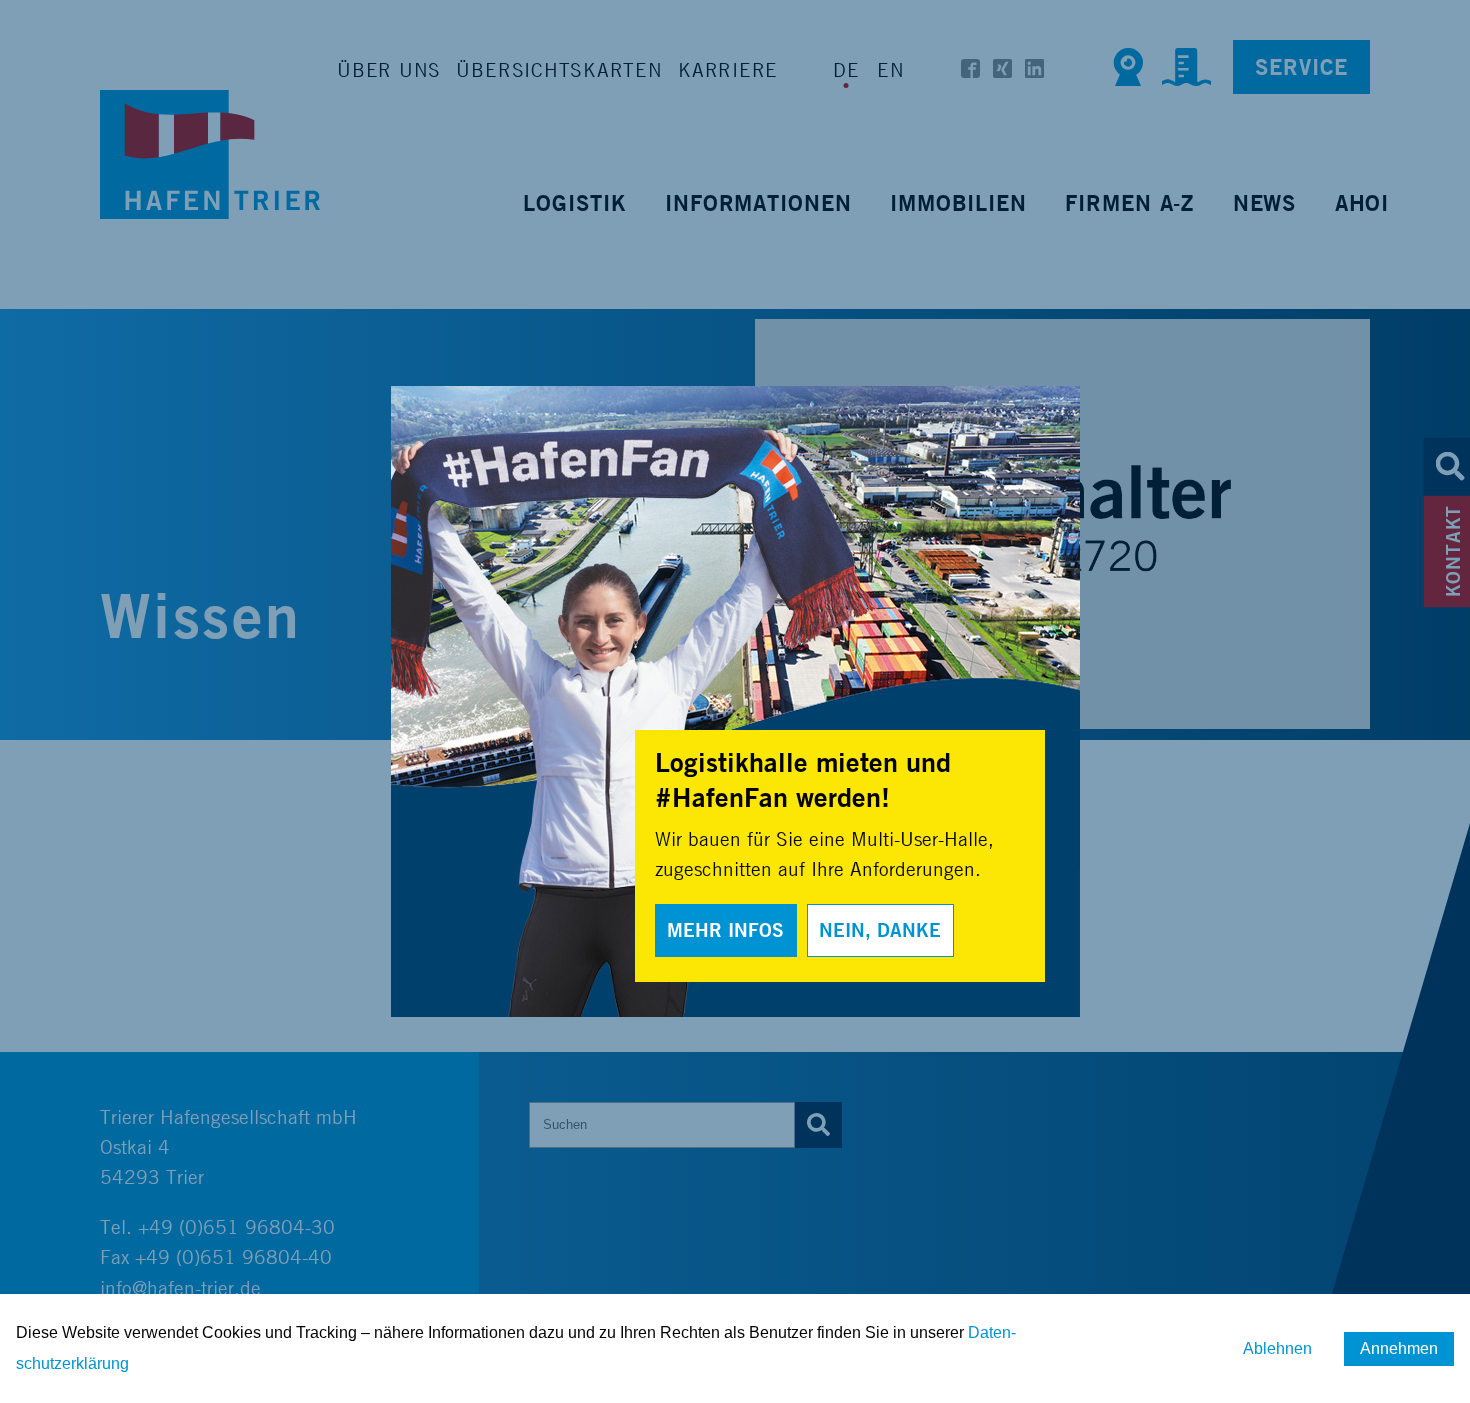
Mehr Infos (725, 930)
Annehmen (1399, 1348)
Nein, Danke (880, 930)
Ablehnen (1277, 1348)
